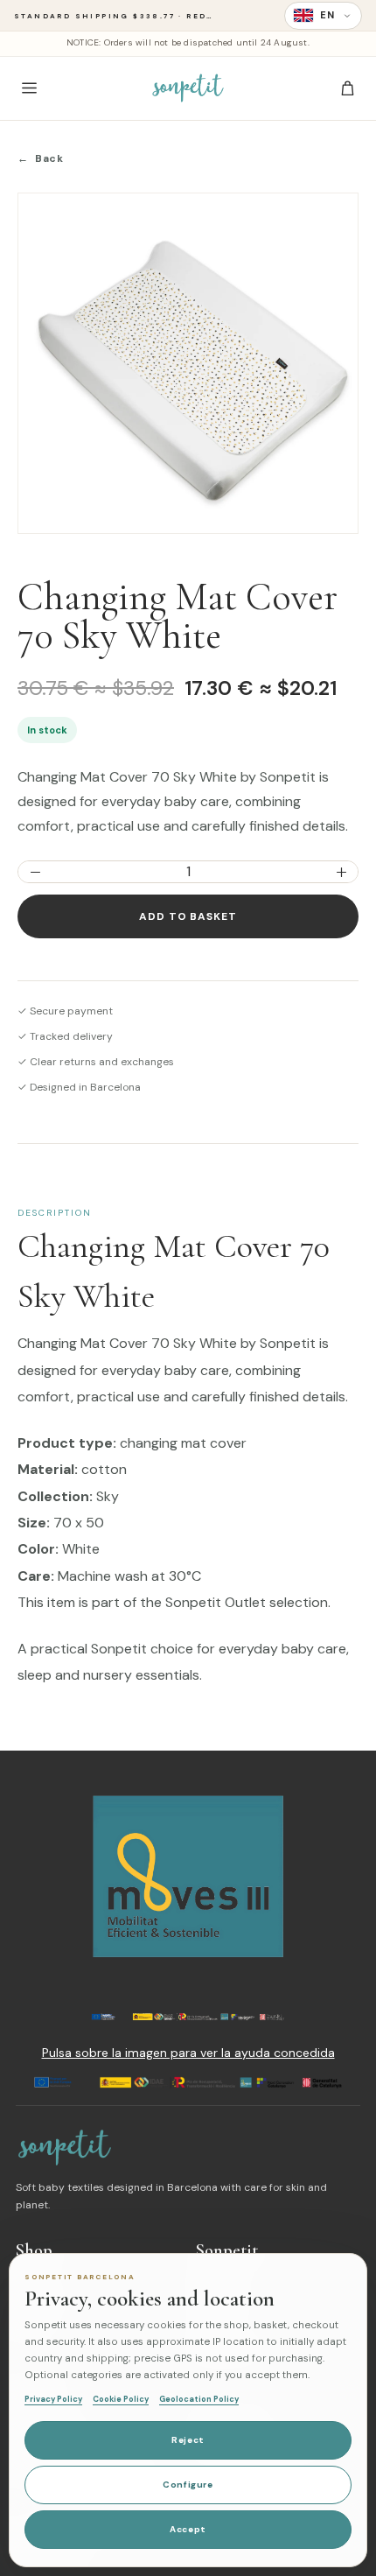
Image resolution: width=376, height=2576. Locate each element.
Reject (188, 2440)
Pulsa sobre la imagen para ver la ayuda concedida (188, 2053)
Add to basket (188, 916)
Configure (188, 2485)
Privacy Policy (53, 2399)
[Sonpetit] (188, 88)
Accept (188, 2529)
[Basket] (347, 88)
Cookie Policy (121, 2399)
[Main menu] (29, 88)
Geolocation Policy (199, 2399)
